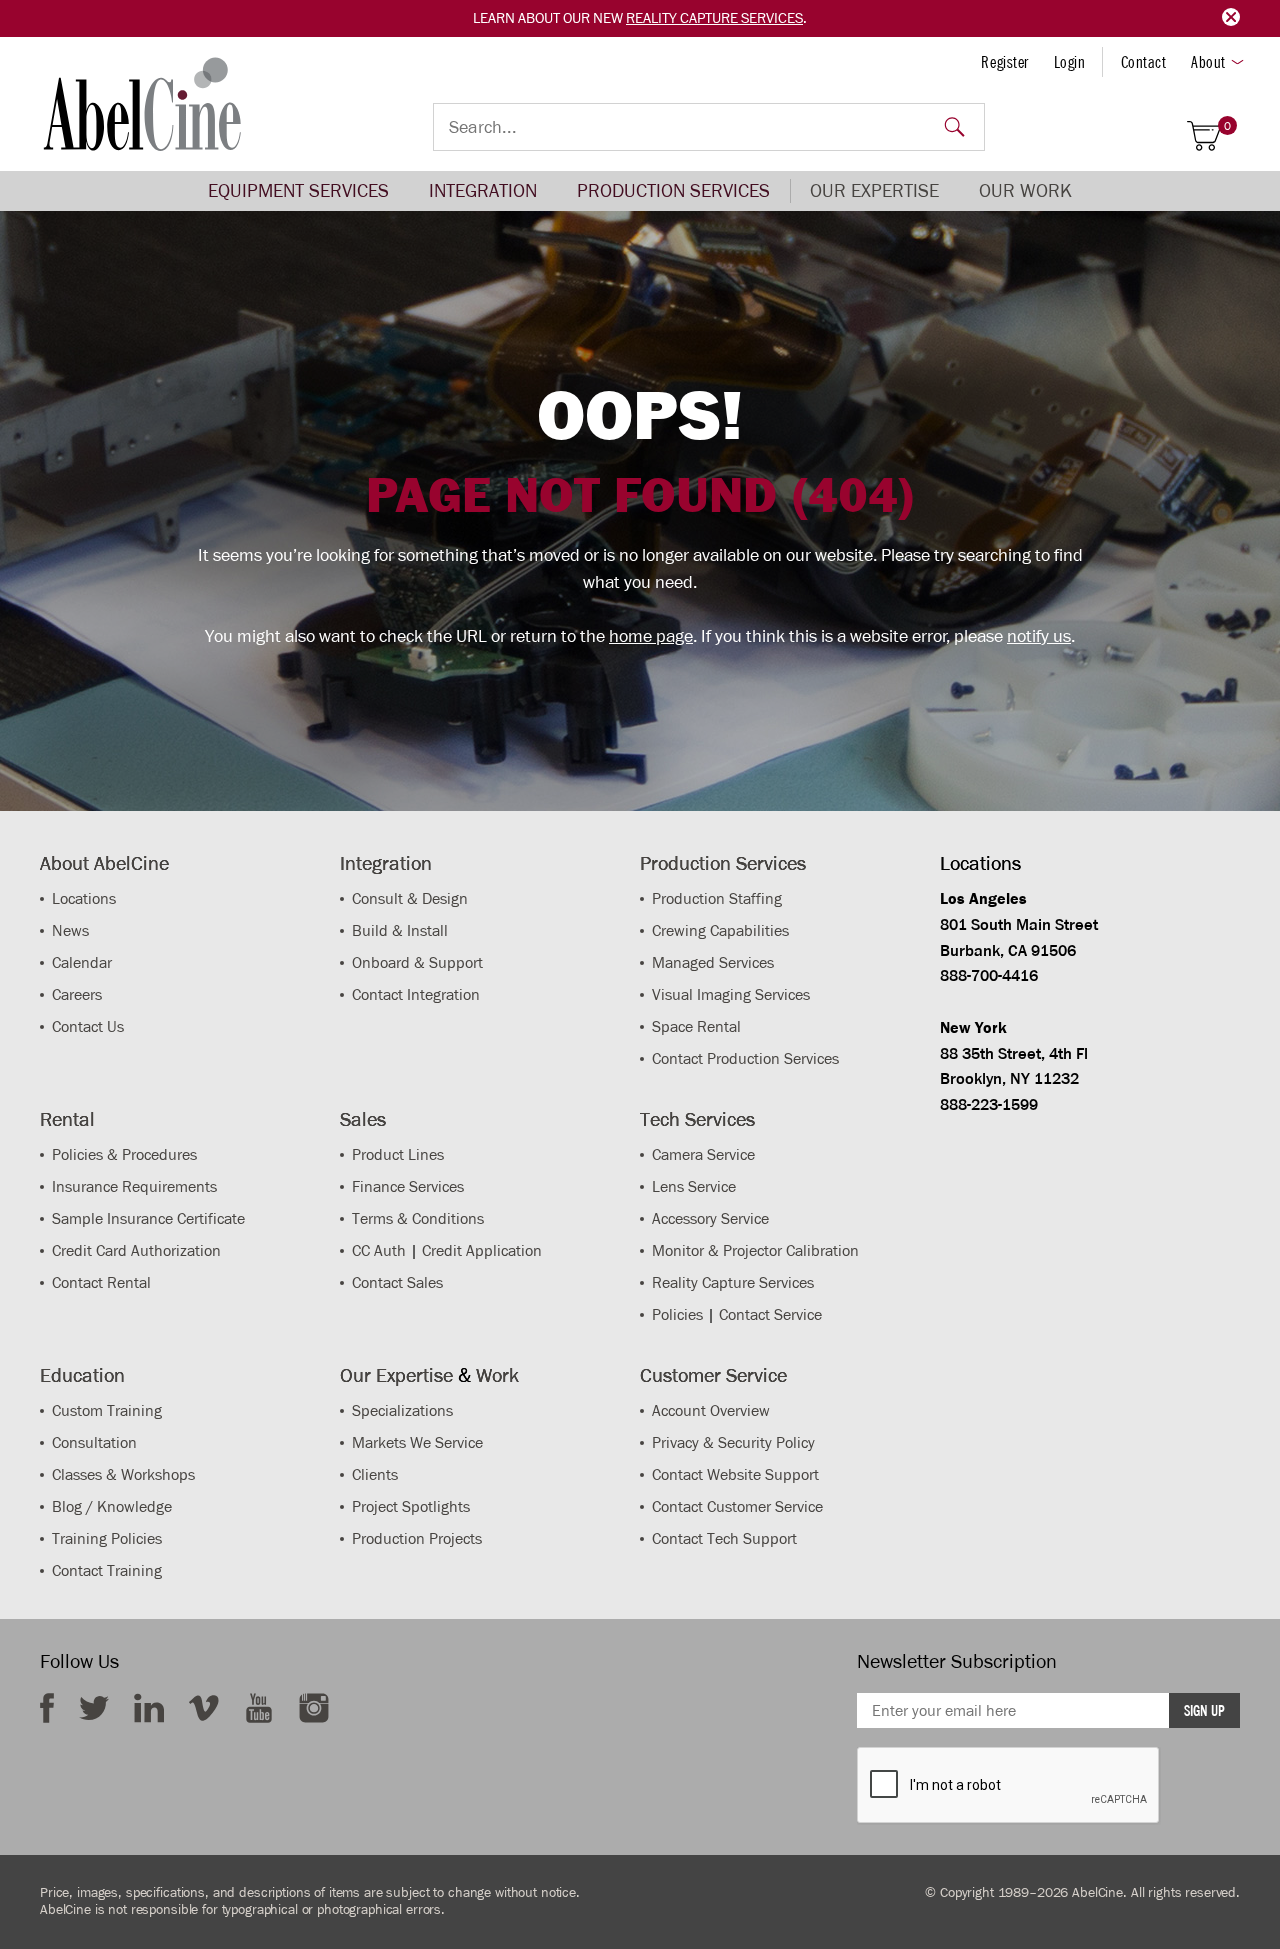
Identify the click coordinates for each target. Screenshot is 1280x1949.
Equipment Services (298, 190)
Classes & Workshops (123, 1474)
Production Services (673, 190)
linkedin (149, 1708)
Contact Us (88, 1026)
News (70, 930)
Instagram (314, 1708)
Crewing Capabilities (720, 930)
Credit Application (482, 1250)
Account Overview (711, 1410)
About (1208, 62)
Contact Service (770, 1314)
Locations (84, 898)
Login (1070, 62)
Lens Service (694, 1186)
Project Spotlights (411, 1506)
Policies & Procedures (124, 1154)
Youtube (259, 1708)
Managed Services (713, 962)
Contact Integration (416, 994)
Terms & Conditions (418, 1218)
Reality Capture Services (714, 18)
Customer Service (713, 1375)
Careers (77, 994)
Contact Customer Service (737, 1506)
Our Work (1025, 190)
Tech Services (697, 1119)
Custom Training (107, 1410)
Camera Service (703, 1154)
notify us (1039, 636)
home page (651, 636)
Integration (483, 190)
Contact (1144, 62)
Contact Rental (101, 1282)
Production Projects (417, 1538)
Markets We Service (417, 1442)
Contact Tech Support (724, 1538)
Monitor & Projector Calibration (755, 1250)
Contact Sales (397, 1282)
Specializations (402, 1410)
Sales (363, 1119)
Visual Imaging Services (731, 994)
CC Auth (379, 1250)
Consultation (94, 1442)
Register (1004, 62)
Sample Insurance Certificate (148, 1218)
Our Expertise (874, 190)
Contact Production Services (745, 1058)
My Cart (1227, 126)
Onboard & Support (417, 962)
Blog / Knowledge (112, 1506)
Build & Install (400, 930)
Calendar (82, 962)
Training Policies (107, 1538)
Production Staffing (717, 898)
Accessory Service (710, 1218)
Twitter (94, 1708)
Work (497, 1375)
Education (82, 1375)
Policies (677, 1314)
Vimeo (204, 1708)
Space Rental (696, 1026)
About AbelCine (104, 863)
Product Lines (398, 1154)
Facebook (47, 1708)
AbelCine (142, 104)
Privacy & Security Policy (733, 1442)
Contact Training (107, 1570)
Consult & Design (410, 898)
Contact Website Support (735, 1474)
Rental (67, 1119)
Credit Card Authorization (136, 1250)
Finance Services (408, 1186)
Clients (375, 1474)
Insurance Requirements (134, 1186)
